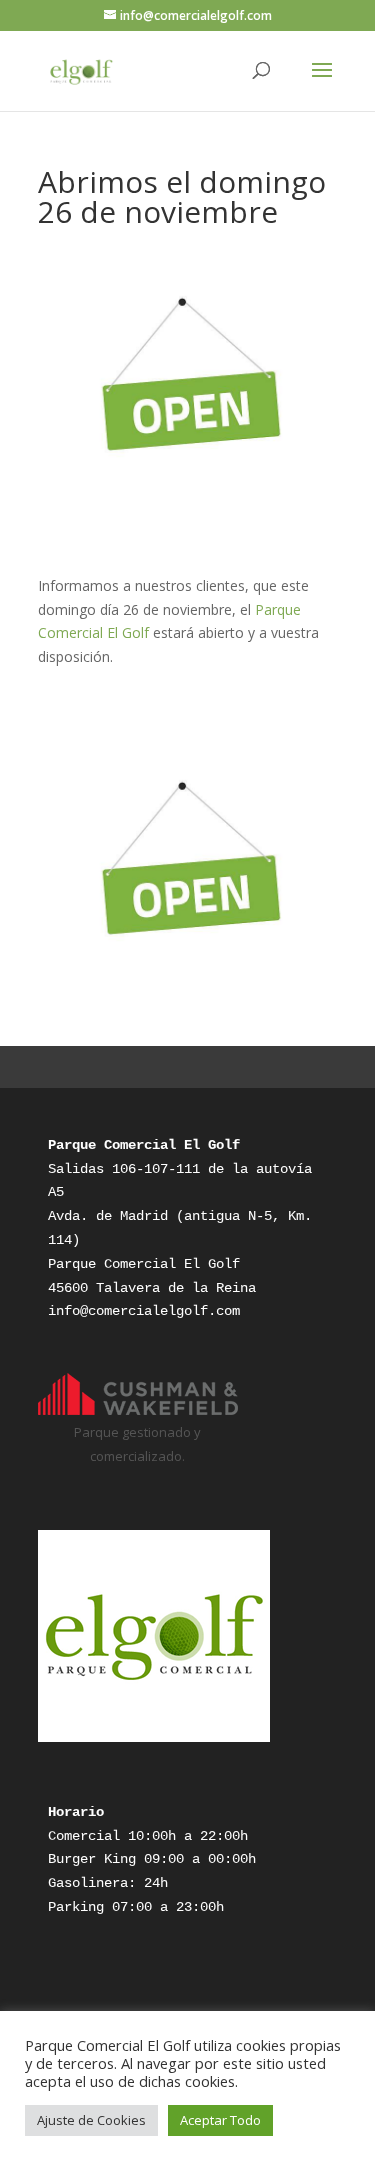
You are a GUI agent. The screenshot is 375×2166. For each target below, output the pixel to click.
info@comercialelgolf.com (144, 1311)
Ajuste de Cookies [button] (91, 2120)
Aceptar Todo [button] (220, 2120)
